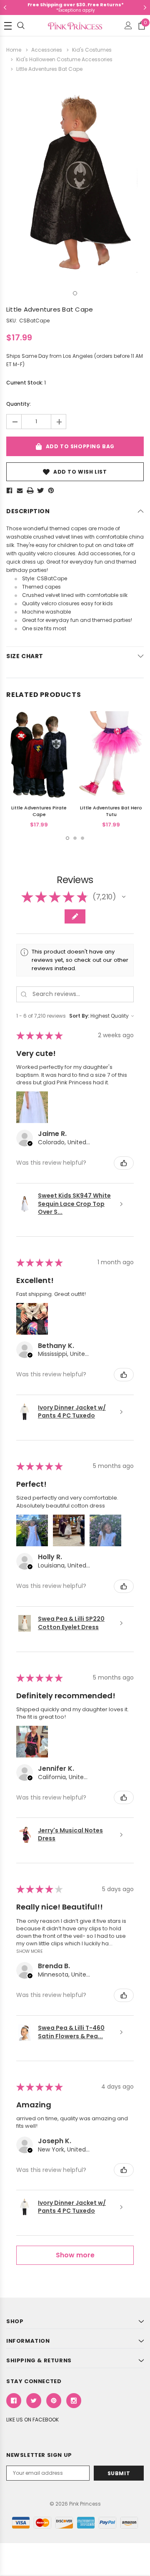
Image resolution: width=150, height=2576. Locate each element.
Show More (30, 1951)
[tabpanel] (75, 182)
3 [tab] (82, 838)
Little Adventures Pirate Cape (39, 811)
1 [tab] (75, 293)
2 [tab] (75, 838)
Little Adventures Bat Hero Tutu (111, 811)
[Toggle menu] (8, 26)
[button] (124, 897)
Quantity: (19, 404)
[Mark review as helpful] (124, 1163)
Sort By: (79, 1016)
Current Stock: (26, 383)
